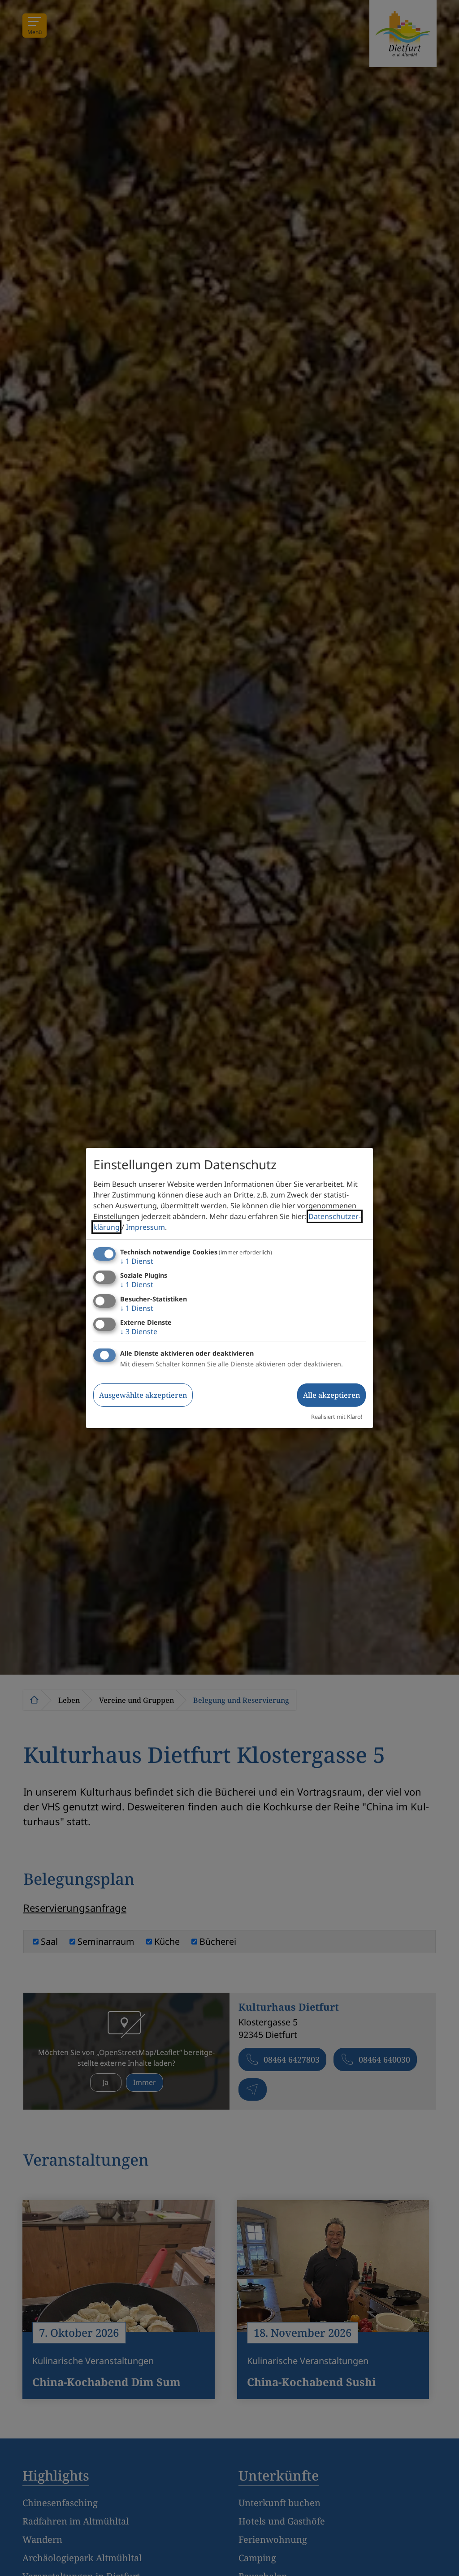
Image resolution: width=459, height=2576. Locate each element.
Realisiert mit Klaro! (337, 1417)
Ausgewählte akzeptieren (143, 1395)
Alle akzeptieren (331, 1395)
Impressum (145, 1227)
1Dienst (137, 1261)
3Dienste (139, 1331)
